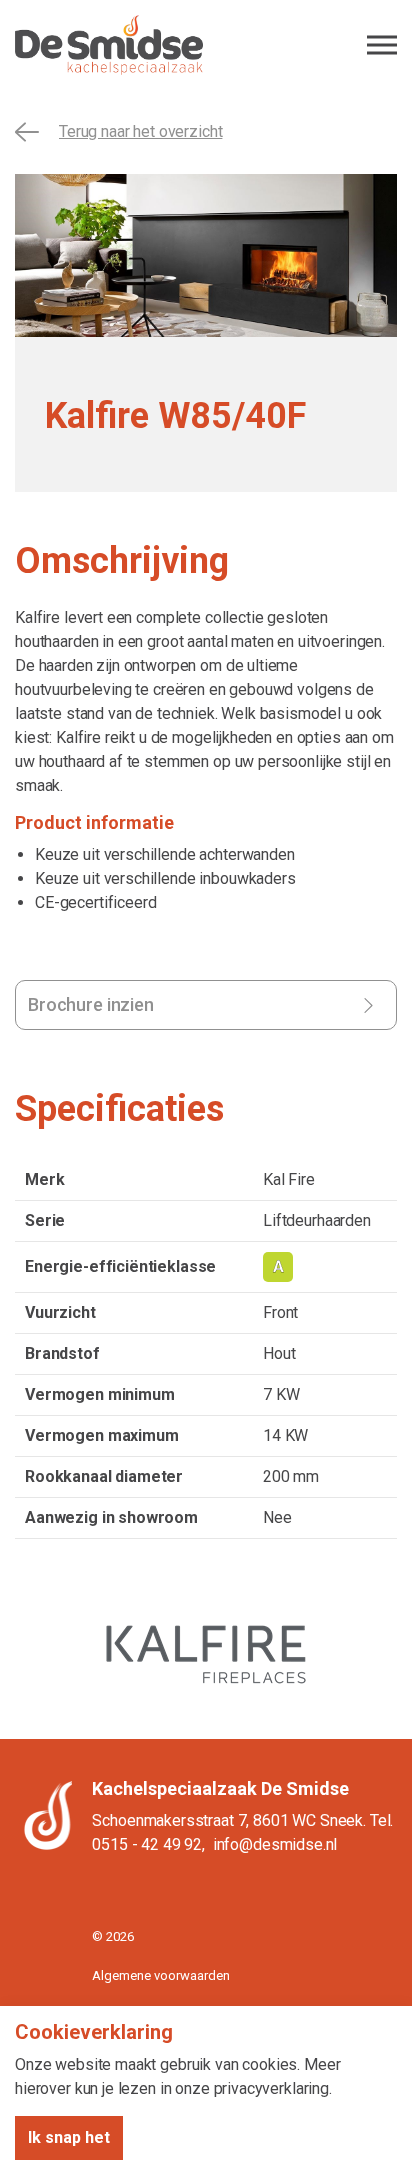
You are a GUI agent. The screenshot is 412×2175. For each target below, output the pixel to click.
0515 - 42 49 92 (147, 1844)
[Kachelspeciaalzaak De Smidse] (206, 45)
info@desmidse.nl (275, 1844)
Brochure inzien (91, 1004)
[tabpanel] (206, 255)
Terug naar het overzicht (140, 131)
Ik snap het (69, 2137)
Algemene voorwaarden (161, 1975)
